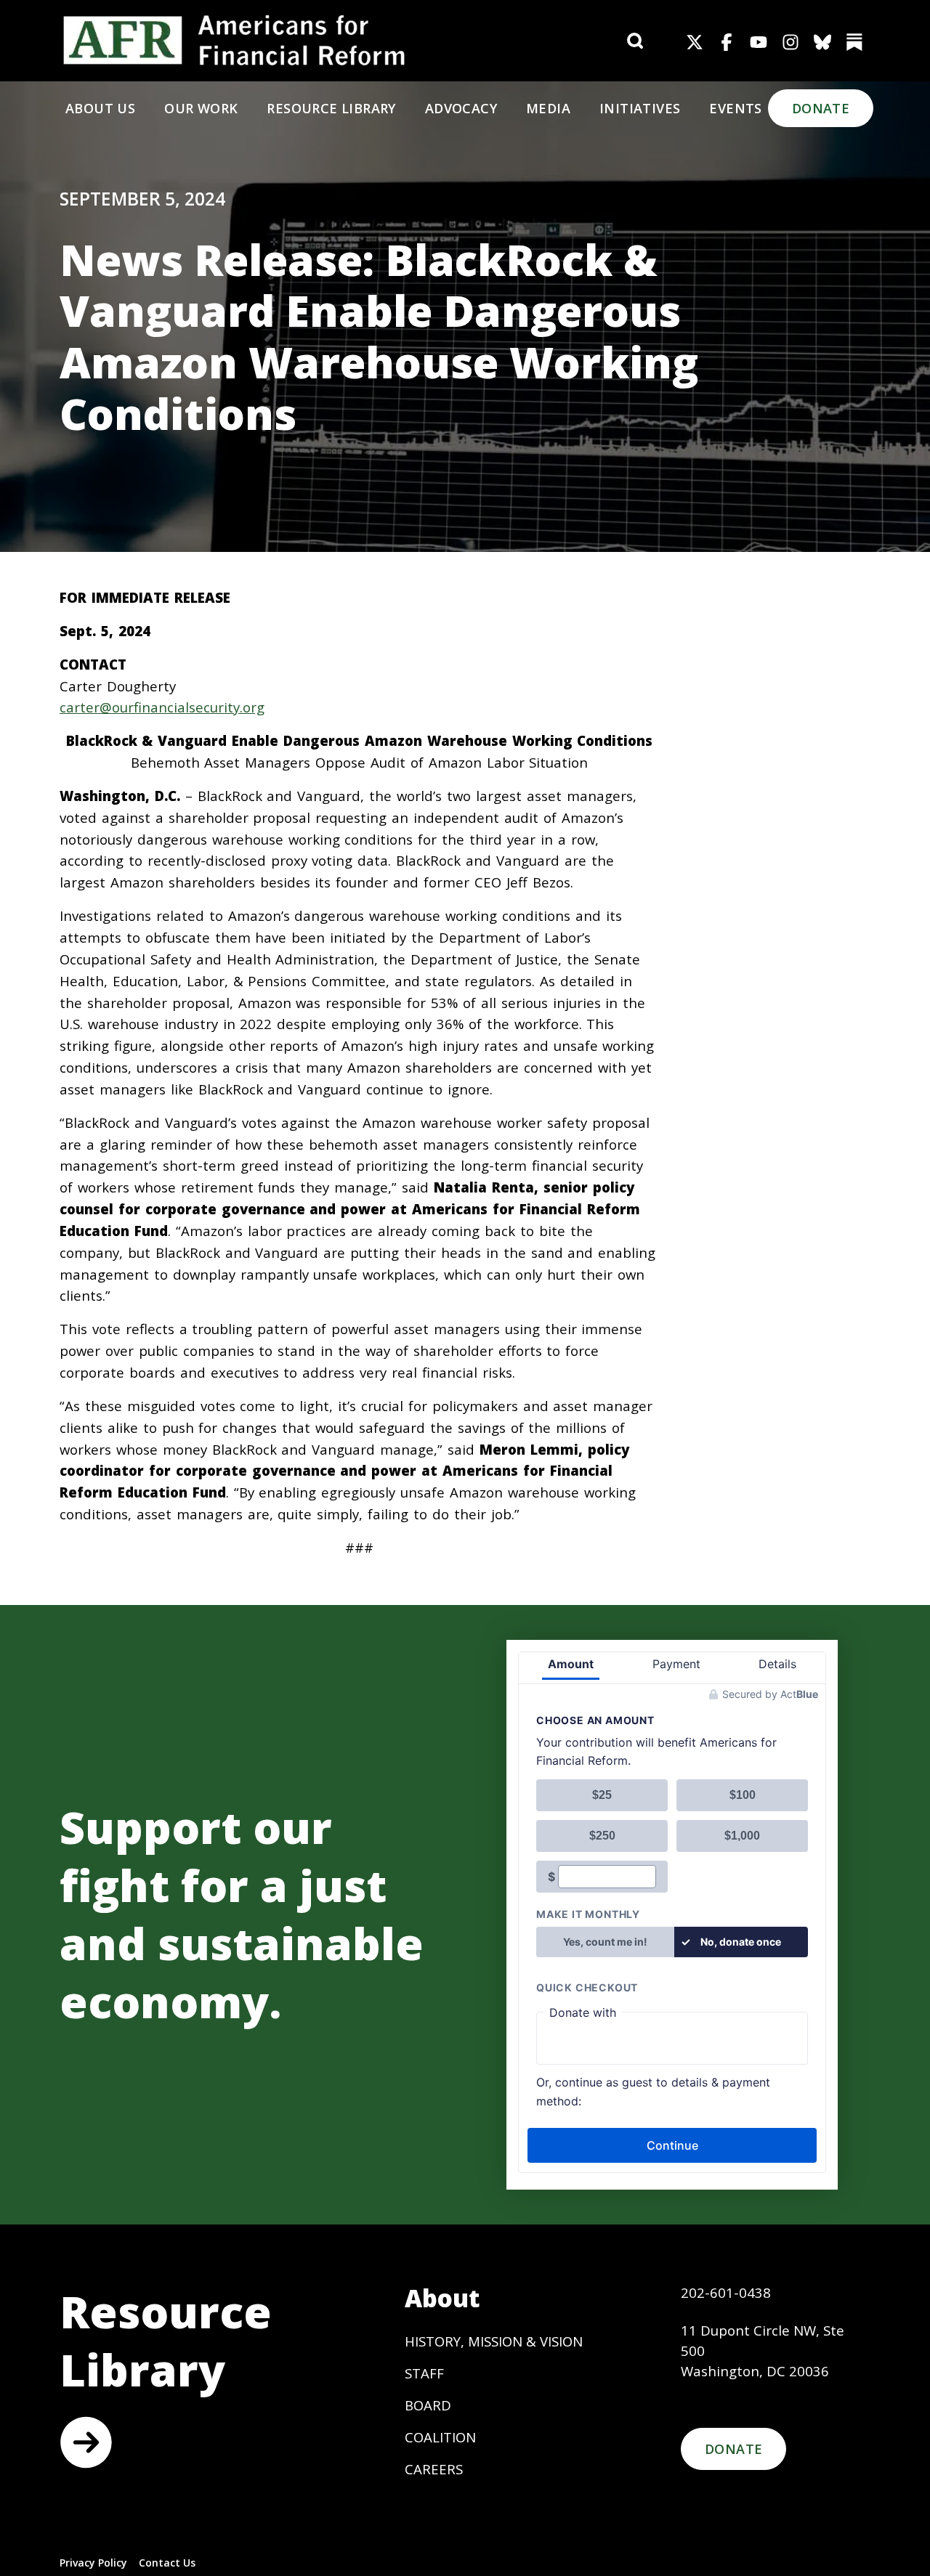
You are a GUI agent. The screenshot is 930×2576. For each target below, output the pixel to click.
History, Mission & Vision (494, 2341)
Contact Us (167, 2563)
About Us (100, 108)
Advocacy (461, 108)
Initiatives (640, 108)
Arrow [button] (86, 2442)
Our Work (201, 108)
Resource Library (331, 108)
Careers (434, 2469)
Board (428, 2405)
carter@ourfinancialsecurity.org (162, 707)
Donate (821, 108)
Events (735, 108)
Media (548, 108)
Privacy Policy (93, 2563)
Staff (424, 2373)
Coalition (440, 2437)
